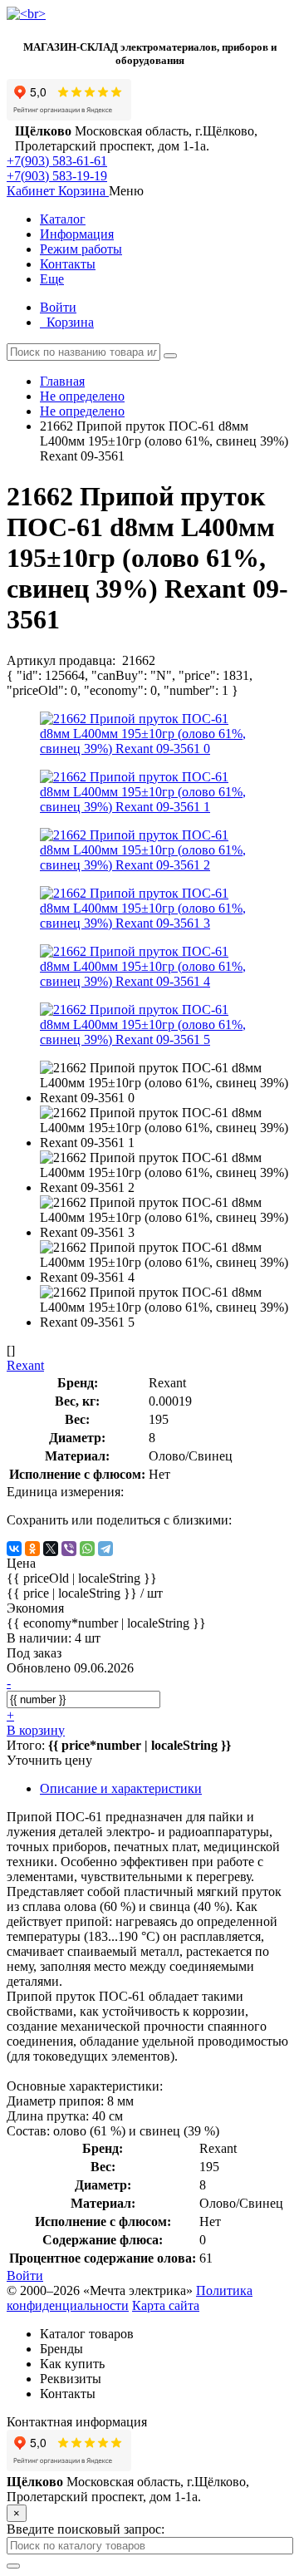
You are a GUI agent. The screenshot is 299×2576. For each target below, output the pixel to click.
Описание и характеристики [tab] (121, 1788)
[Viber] (69, 1549)
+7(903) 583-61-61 (57, 161)
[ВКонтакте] (14, 1549)
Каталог (63, 219)
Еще (52, 279)
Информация (77, 234)
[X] (51, 1549)
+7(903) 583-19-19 (57, 176)
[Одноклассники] (32, 1549)
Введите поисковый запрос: (86, 2529)
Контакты (68, 264)
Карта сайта (166, 2305)
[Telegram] (105, 1549)
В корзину (36, 1730)
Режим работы (81, 249)
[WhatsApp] (87, 1549)
